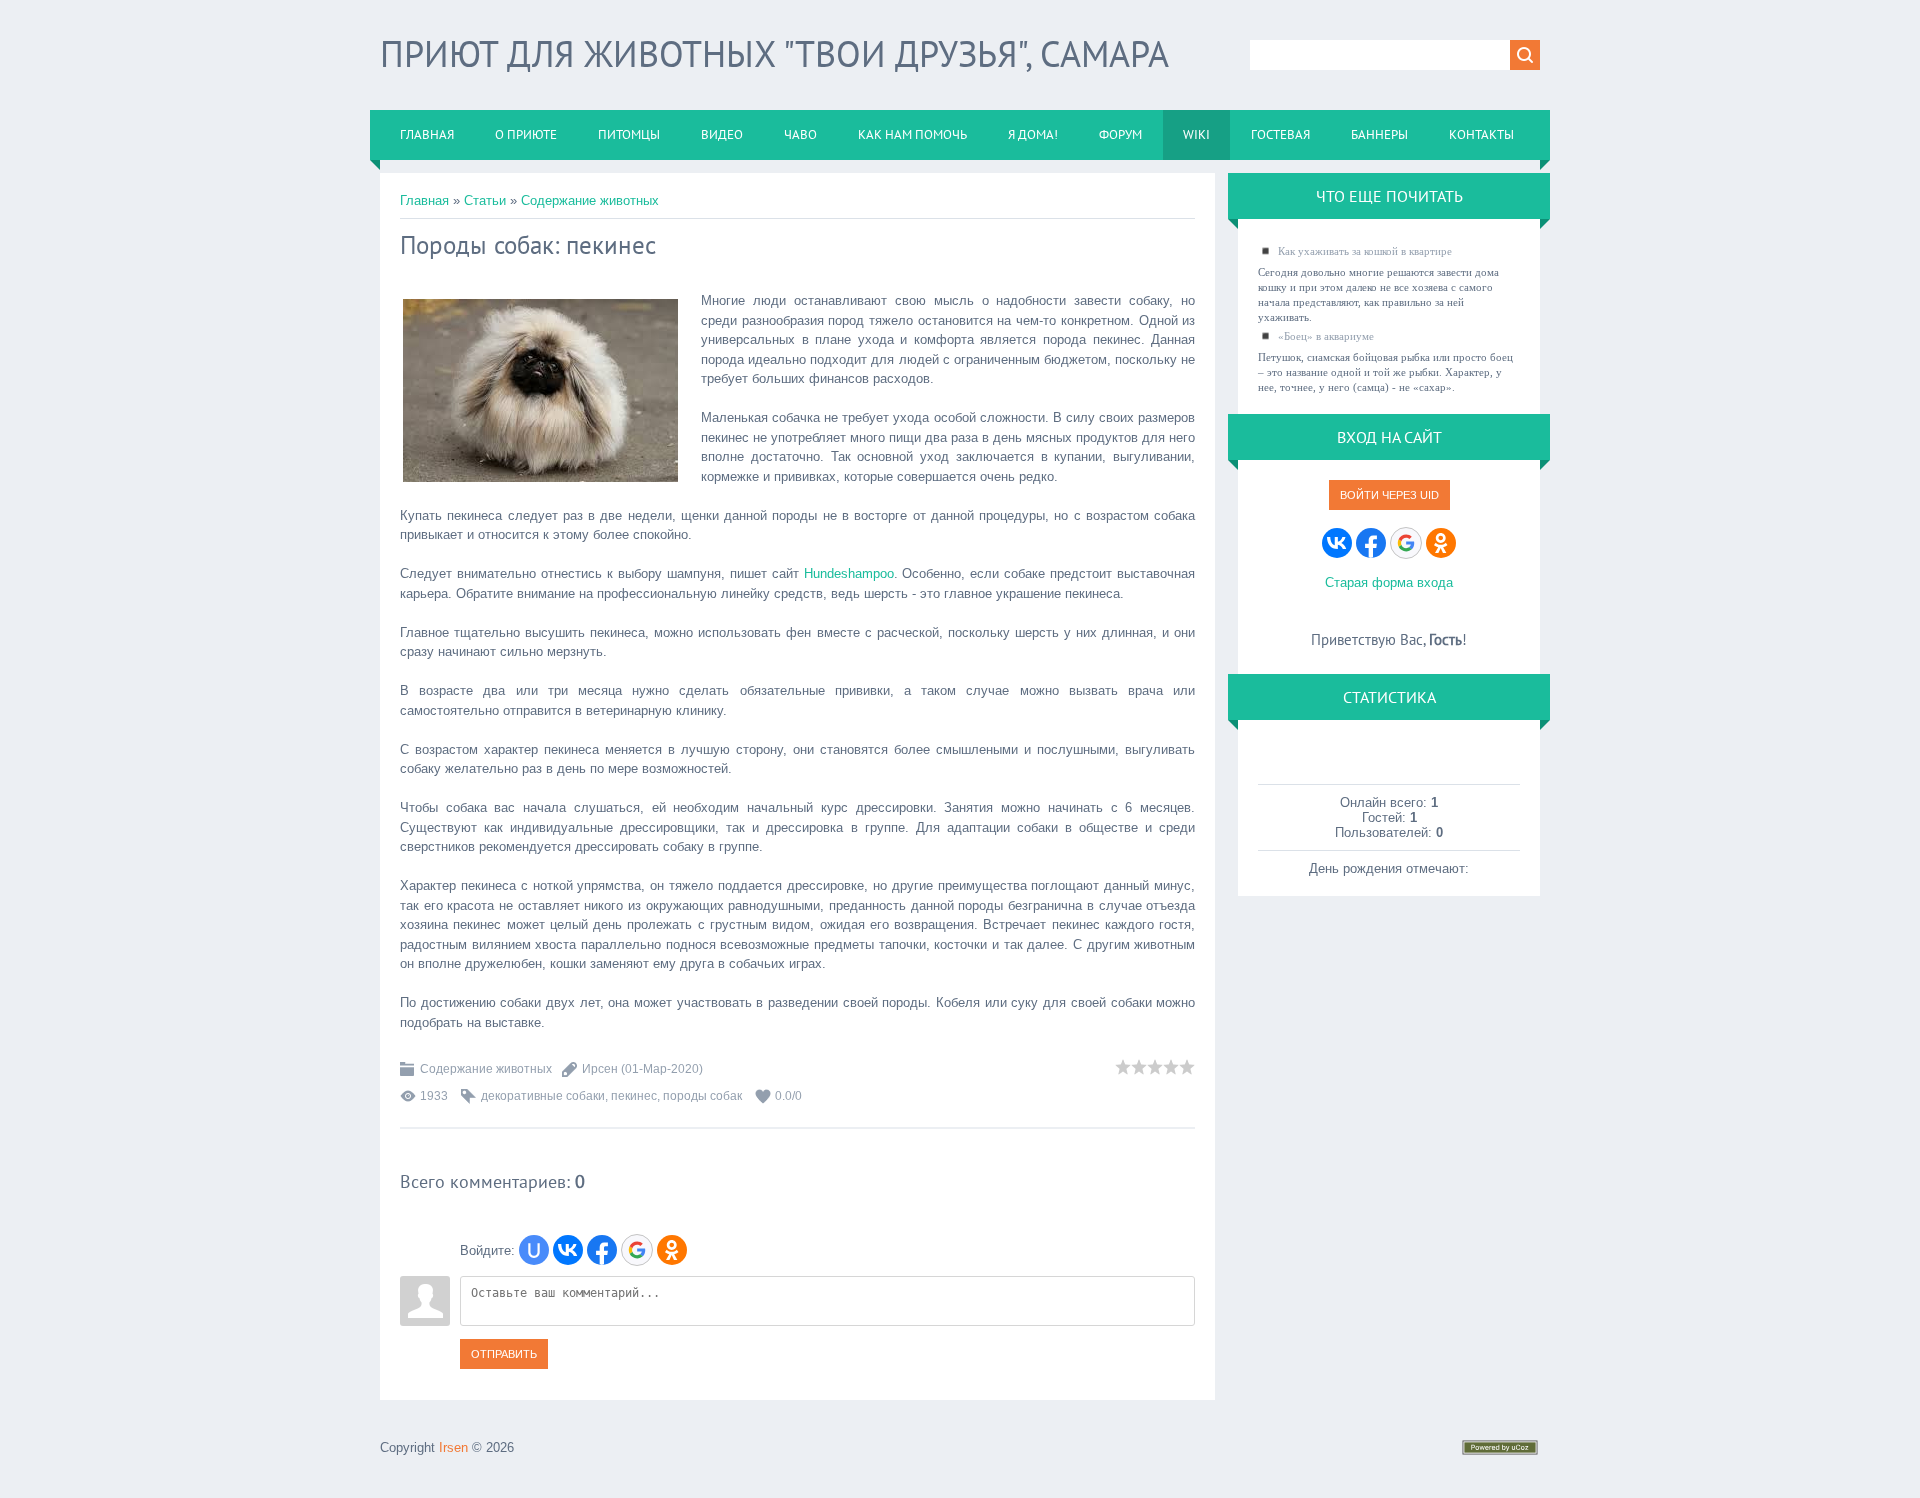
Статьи (485, 200)
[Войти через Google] (637, 1250)
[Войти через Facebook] (602, 1250)
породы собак (702, 1096)
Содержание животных (590, 200)
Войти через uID (1389, 495)
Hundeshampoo (849, 573)
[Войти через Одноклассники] (672, 1250)
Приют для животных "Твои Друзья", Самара (774, 53)
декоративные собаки (543, 1096)
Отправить (504, 1354)
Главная (424, 200)
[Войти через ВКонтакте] (568, 1250)
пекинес (634, 1096)
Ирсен (600, 1069)
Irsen (453, 1447)
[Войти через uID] (534, 1250)
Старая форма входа (1389, 582)
